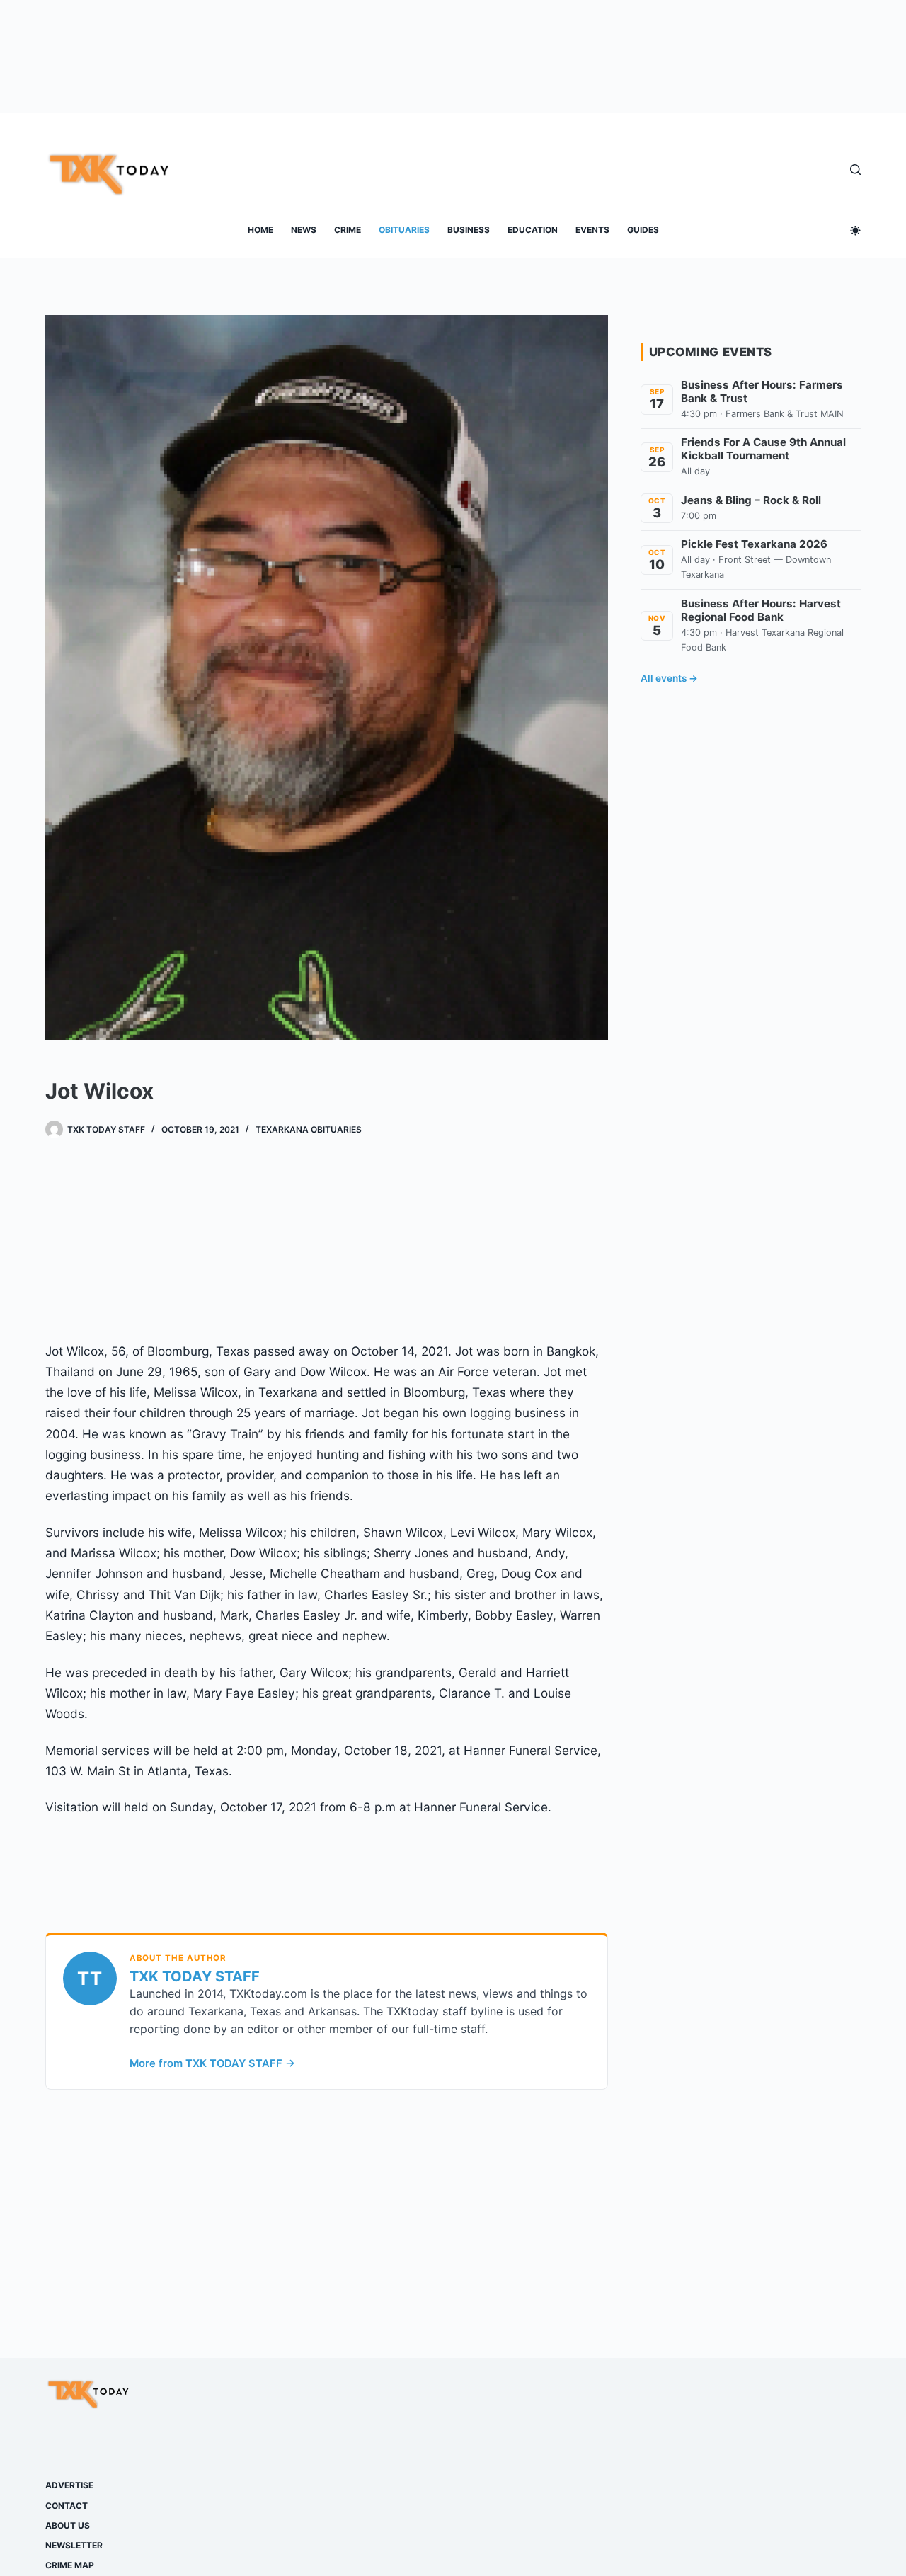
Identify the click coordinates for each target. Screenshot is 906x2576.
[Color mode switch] (855, 230)
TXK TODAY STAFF (195, 1976)
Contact (67, 2506)
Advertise (69, 2485)
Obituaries (404, 230)
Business (469, 230)
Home (260, 230)
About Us (68, 2525)
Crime (348, 230)
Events (592, 230)
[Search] (855, 170)
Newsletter (74, 2545)
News (304, 230)
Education (533, 230)
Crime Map (70, 2565)
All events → (669, 678)
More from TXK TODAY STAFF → (212, 2063)
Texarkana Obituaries (309, 1129)
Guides (643, 230)
